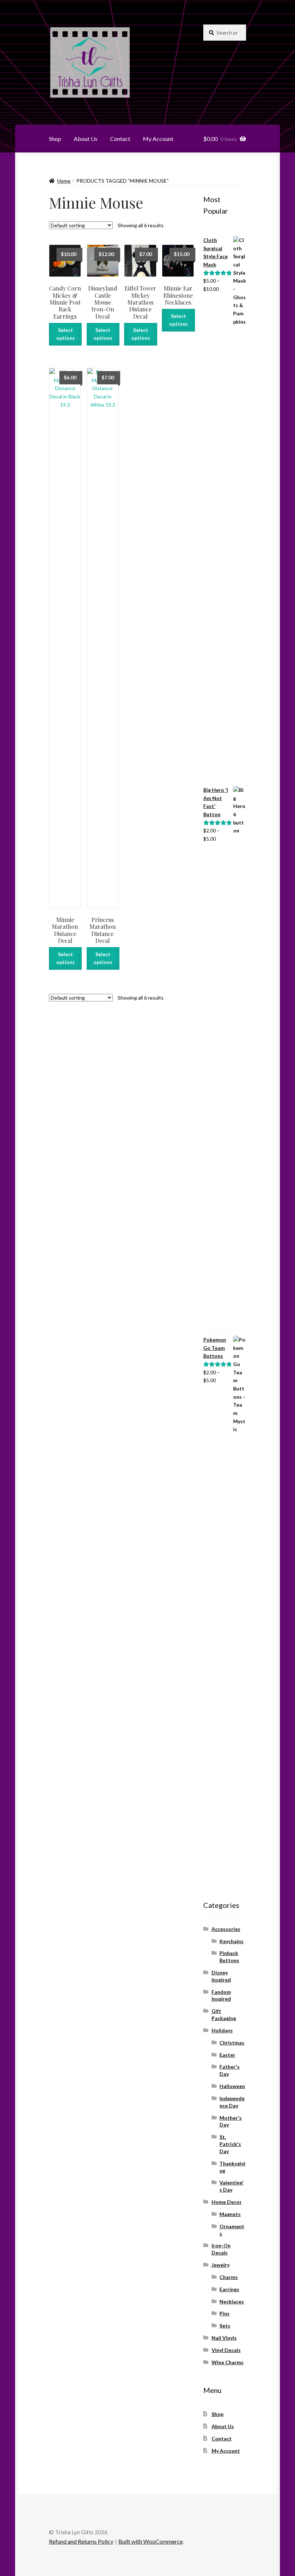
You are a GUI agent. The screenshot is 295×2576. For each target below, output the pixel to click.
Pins (224, 2313)
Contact (120, 139)
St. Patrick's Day (230, 2144)
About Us (86, 139)
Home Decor (227, 2202)
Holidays (222, 2030)
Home (64, 181)
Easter (227, 2055)
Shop (55, 139)
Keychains (232, 1941)
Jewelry (221, 2265)
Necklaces (232, 2301)
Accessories (226, 1929)
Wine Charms (228, 2362)
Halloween (232, 2086)
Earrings (229, 2289)
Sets (225, 2326)
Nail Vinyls (224, 2338)
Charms (229, 2277)
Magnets (230, 2214)
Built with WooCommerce (151, 2541)
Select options (65, 334)
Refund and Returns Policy (81, 2541)
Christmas (232, 2043)
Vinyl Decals (226, 2350)
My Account (158, 139)
